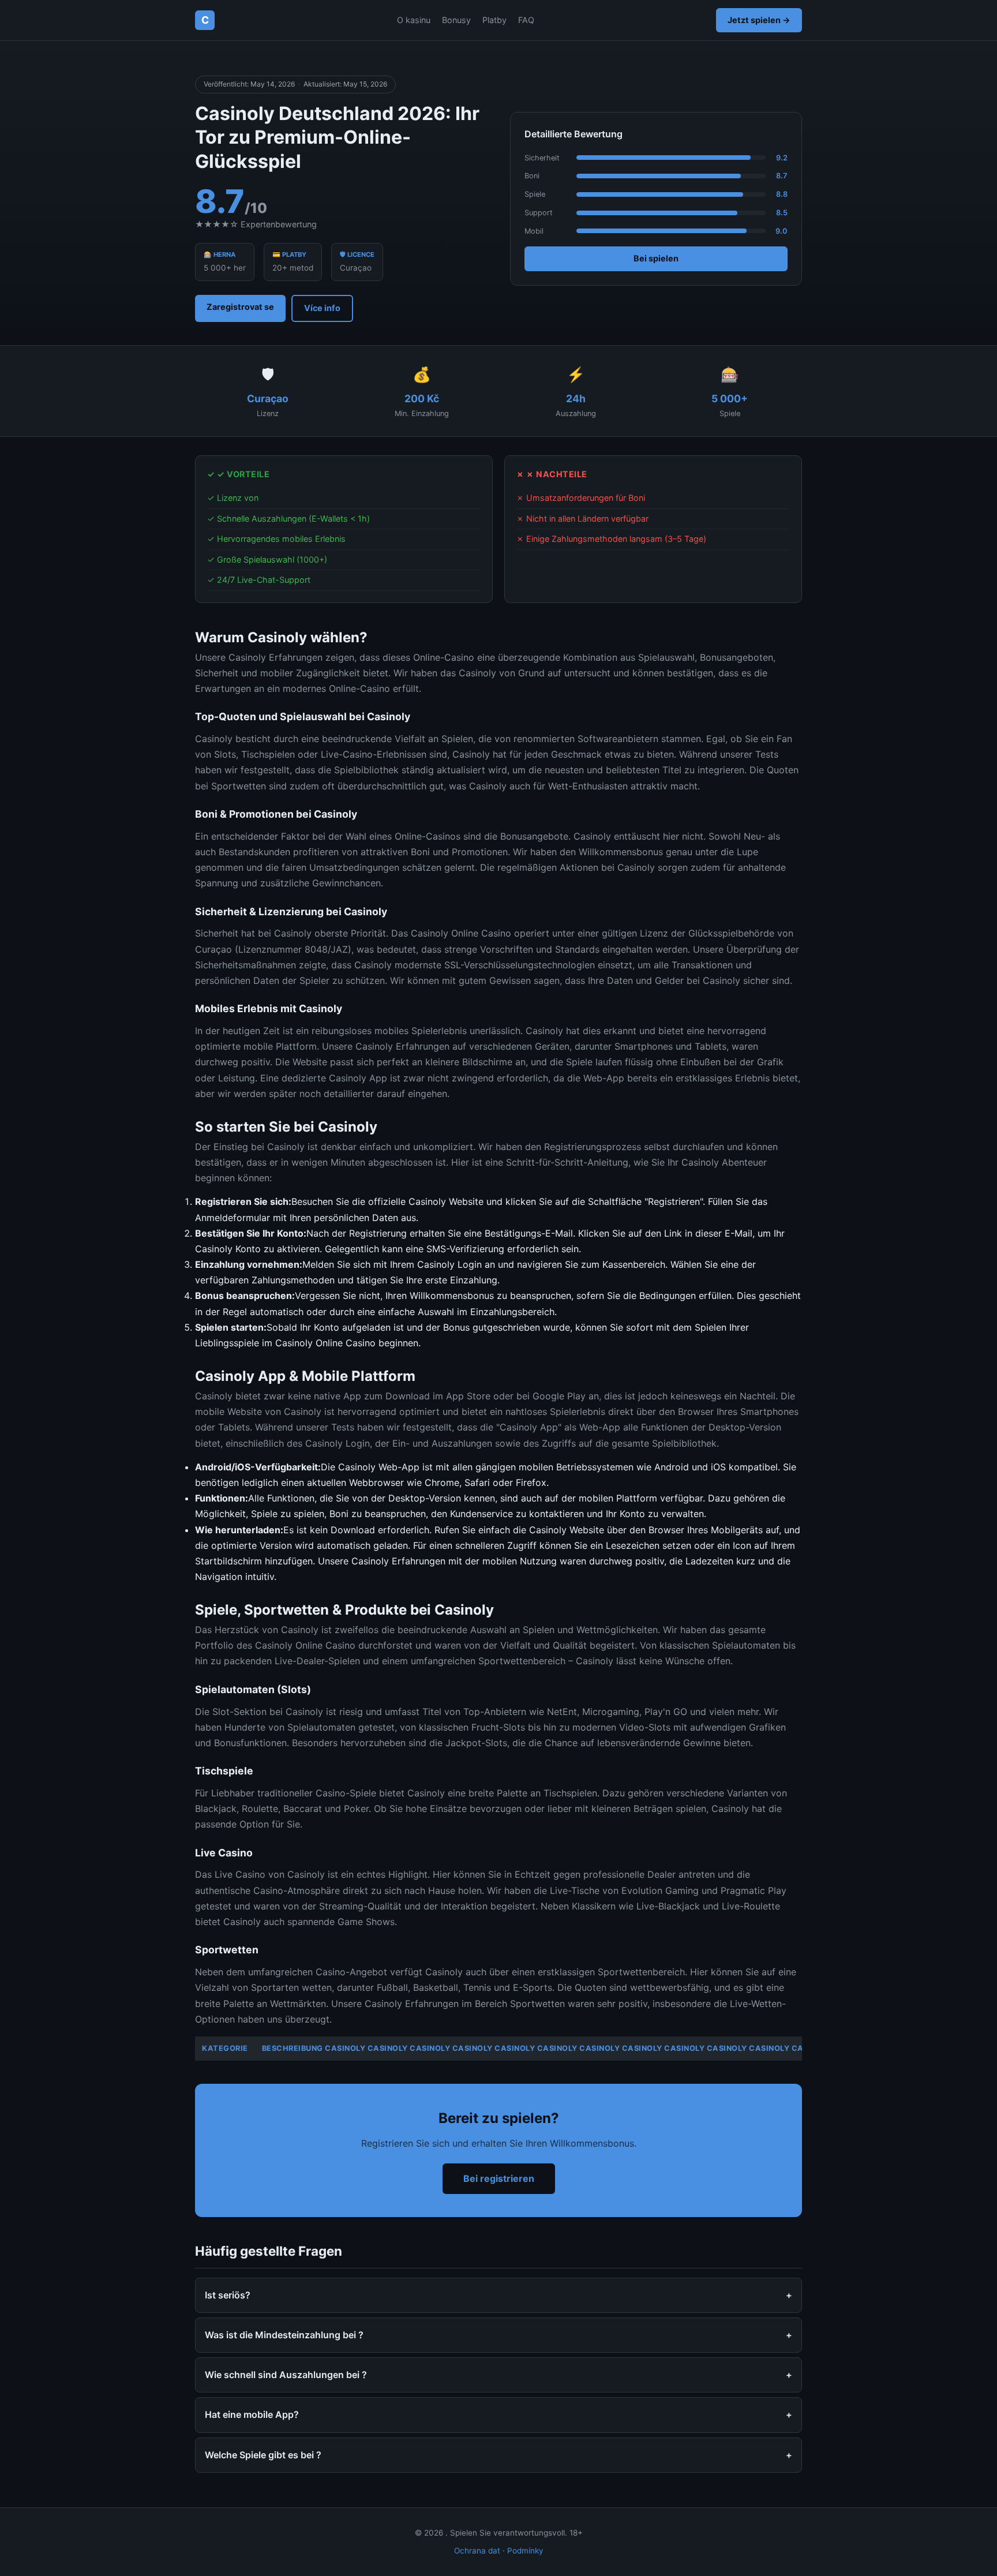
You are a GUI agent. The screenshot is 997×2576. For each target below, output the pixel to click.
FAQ (526, 20)
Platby (494, 20)
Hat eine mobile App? (252, 2414)
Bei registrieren (499, 2178)
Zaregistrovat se (240, 307)
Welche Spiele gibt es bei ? (263, 2455)
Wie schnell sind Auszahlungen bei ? (286, 2375)
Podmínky (525, 2551)
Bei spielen (656, 258)
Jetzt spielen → (759, 20)
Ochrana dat (477, 2551)
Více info (322, 308)
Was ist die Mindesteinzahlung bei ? (284, 2335)
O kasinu (414, 20)
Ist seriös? (228, 2295)
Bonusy (456, 20)
